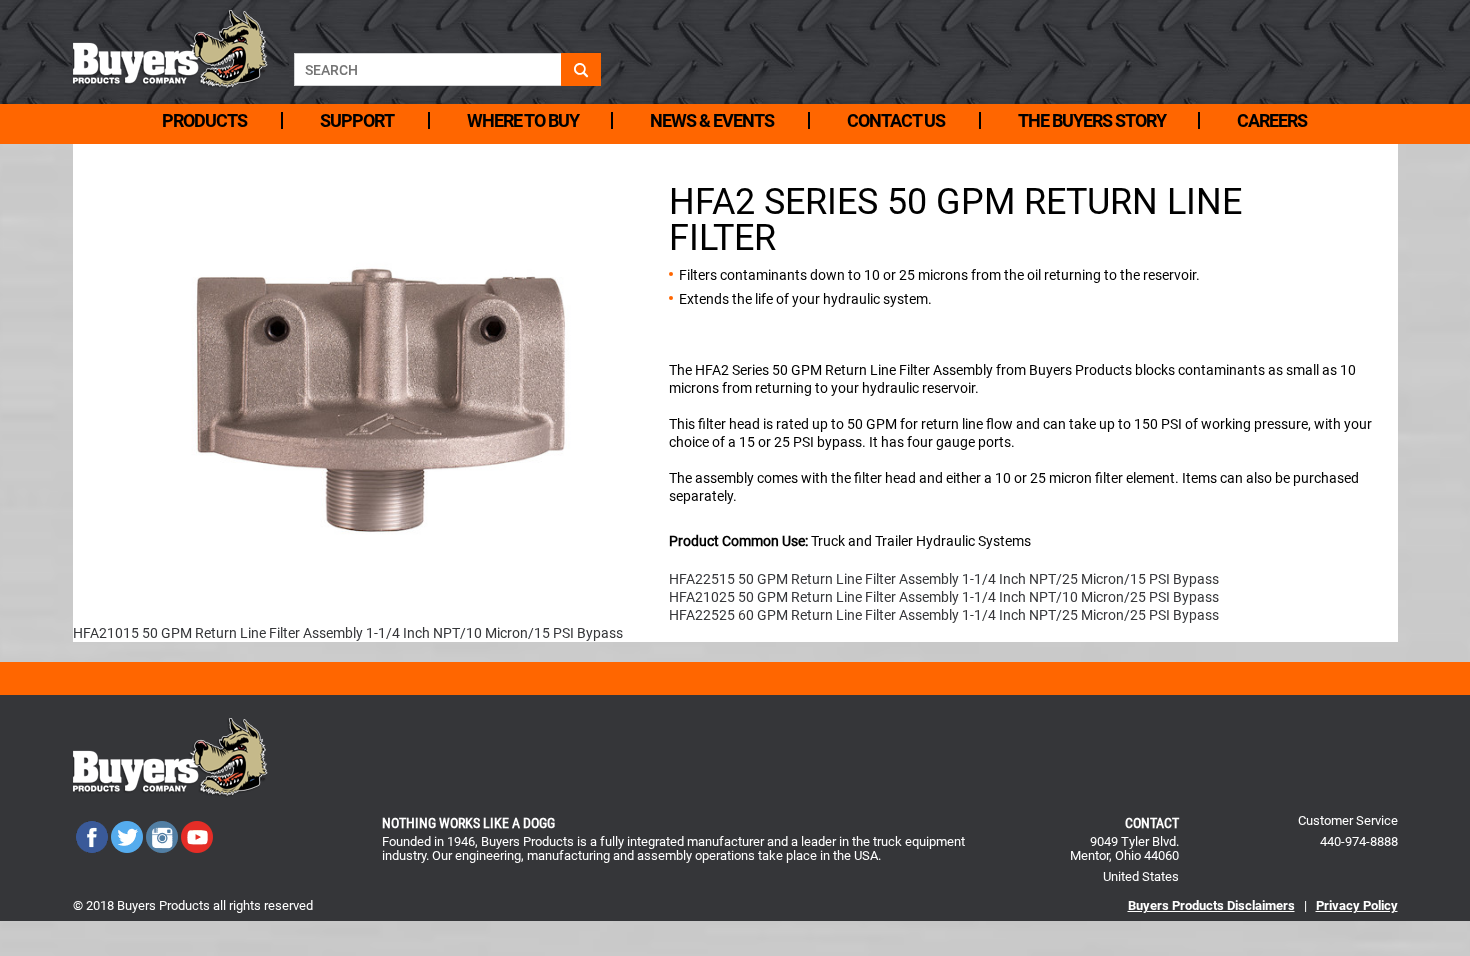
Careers (1272, 120)
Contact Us (896, 120)
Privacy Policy (1357, 905)
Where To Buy (523, 120)
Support (357, 120)
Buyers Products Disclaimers (1211, 905)
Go (581, 69)
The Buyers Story (1092, 120)
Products (204, 120)
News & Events (712, 120)
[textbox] (427, 69)
